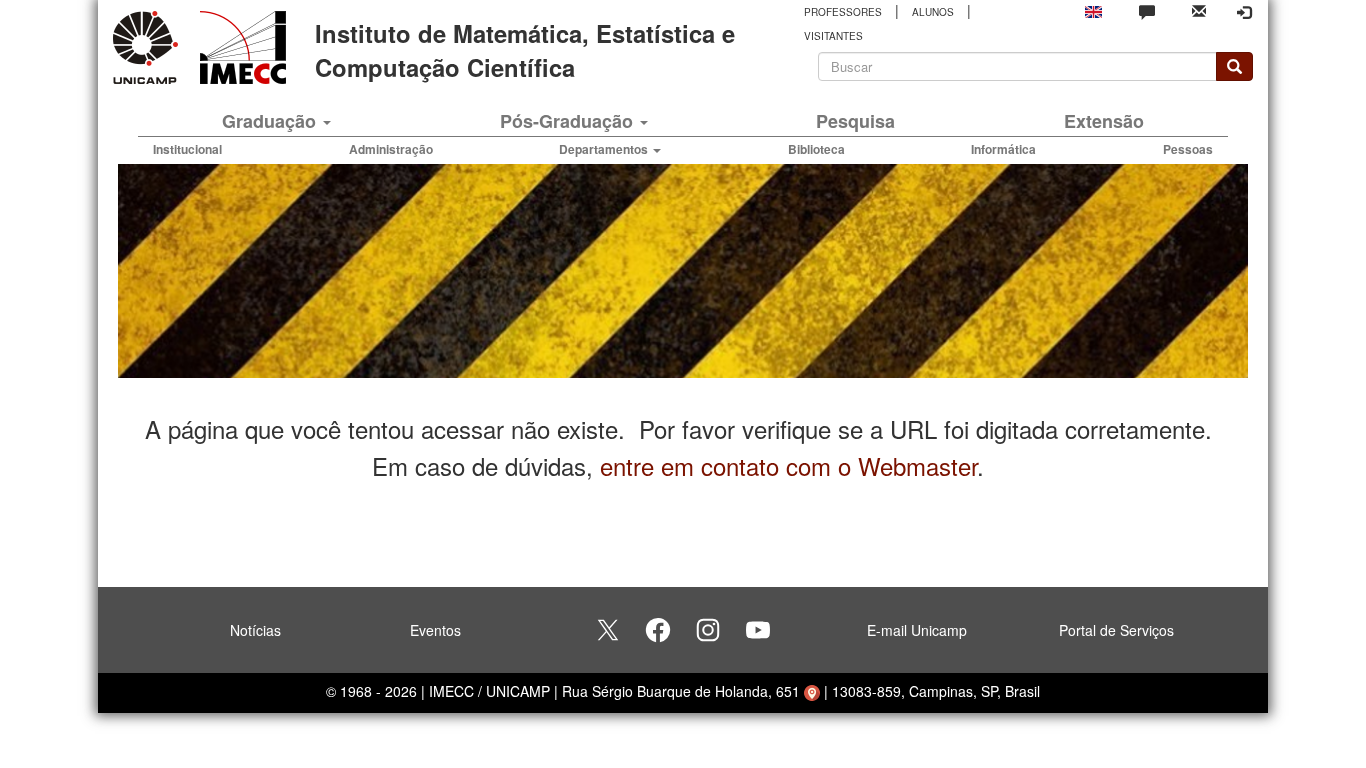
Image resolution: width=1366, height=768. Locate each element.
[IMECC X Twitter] (608, 630)
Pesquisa (855, 121)
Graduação (271, 121)
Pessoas (1188, 149)
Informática (1003, 149)
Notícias (255, 630)
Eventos (435, 630)
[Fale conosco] (1147, 11)
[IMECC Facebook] (658, 630)
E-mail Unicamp (917, 630)
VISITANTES (833, 36)
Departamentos (605, 149)
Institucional (187, 149)
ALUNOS (933, 12)
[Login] (1244, 12)
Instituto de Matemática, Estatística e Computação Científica (525, 50)
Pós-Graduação (569, 121)
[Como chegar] (812, 691)
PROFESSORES (843, 12)
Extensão (1104, 121)
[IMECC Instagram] (708, 630)
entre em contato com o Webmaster (788, 465)
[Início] (239, 47)
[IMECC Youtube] (758, 630)
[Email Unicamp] (1199, 9)
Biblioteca (816, 149)
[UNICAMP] (149, 47)
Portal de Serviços (1116, 630)
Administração (391, 149)
